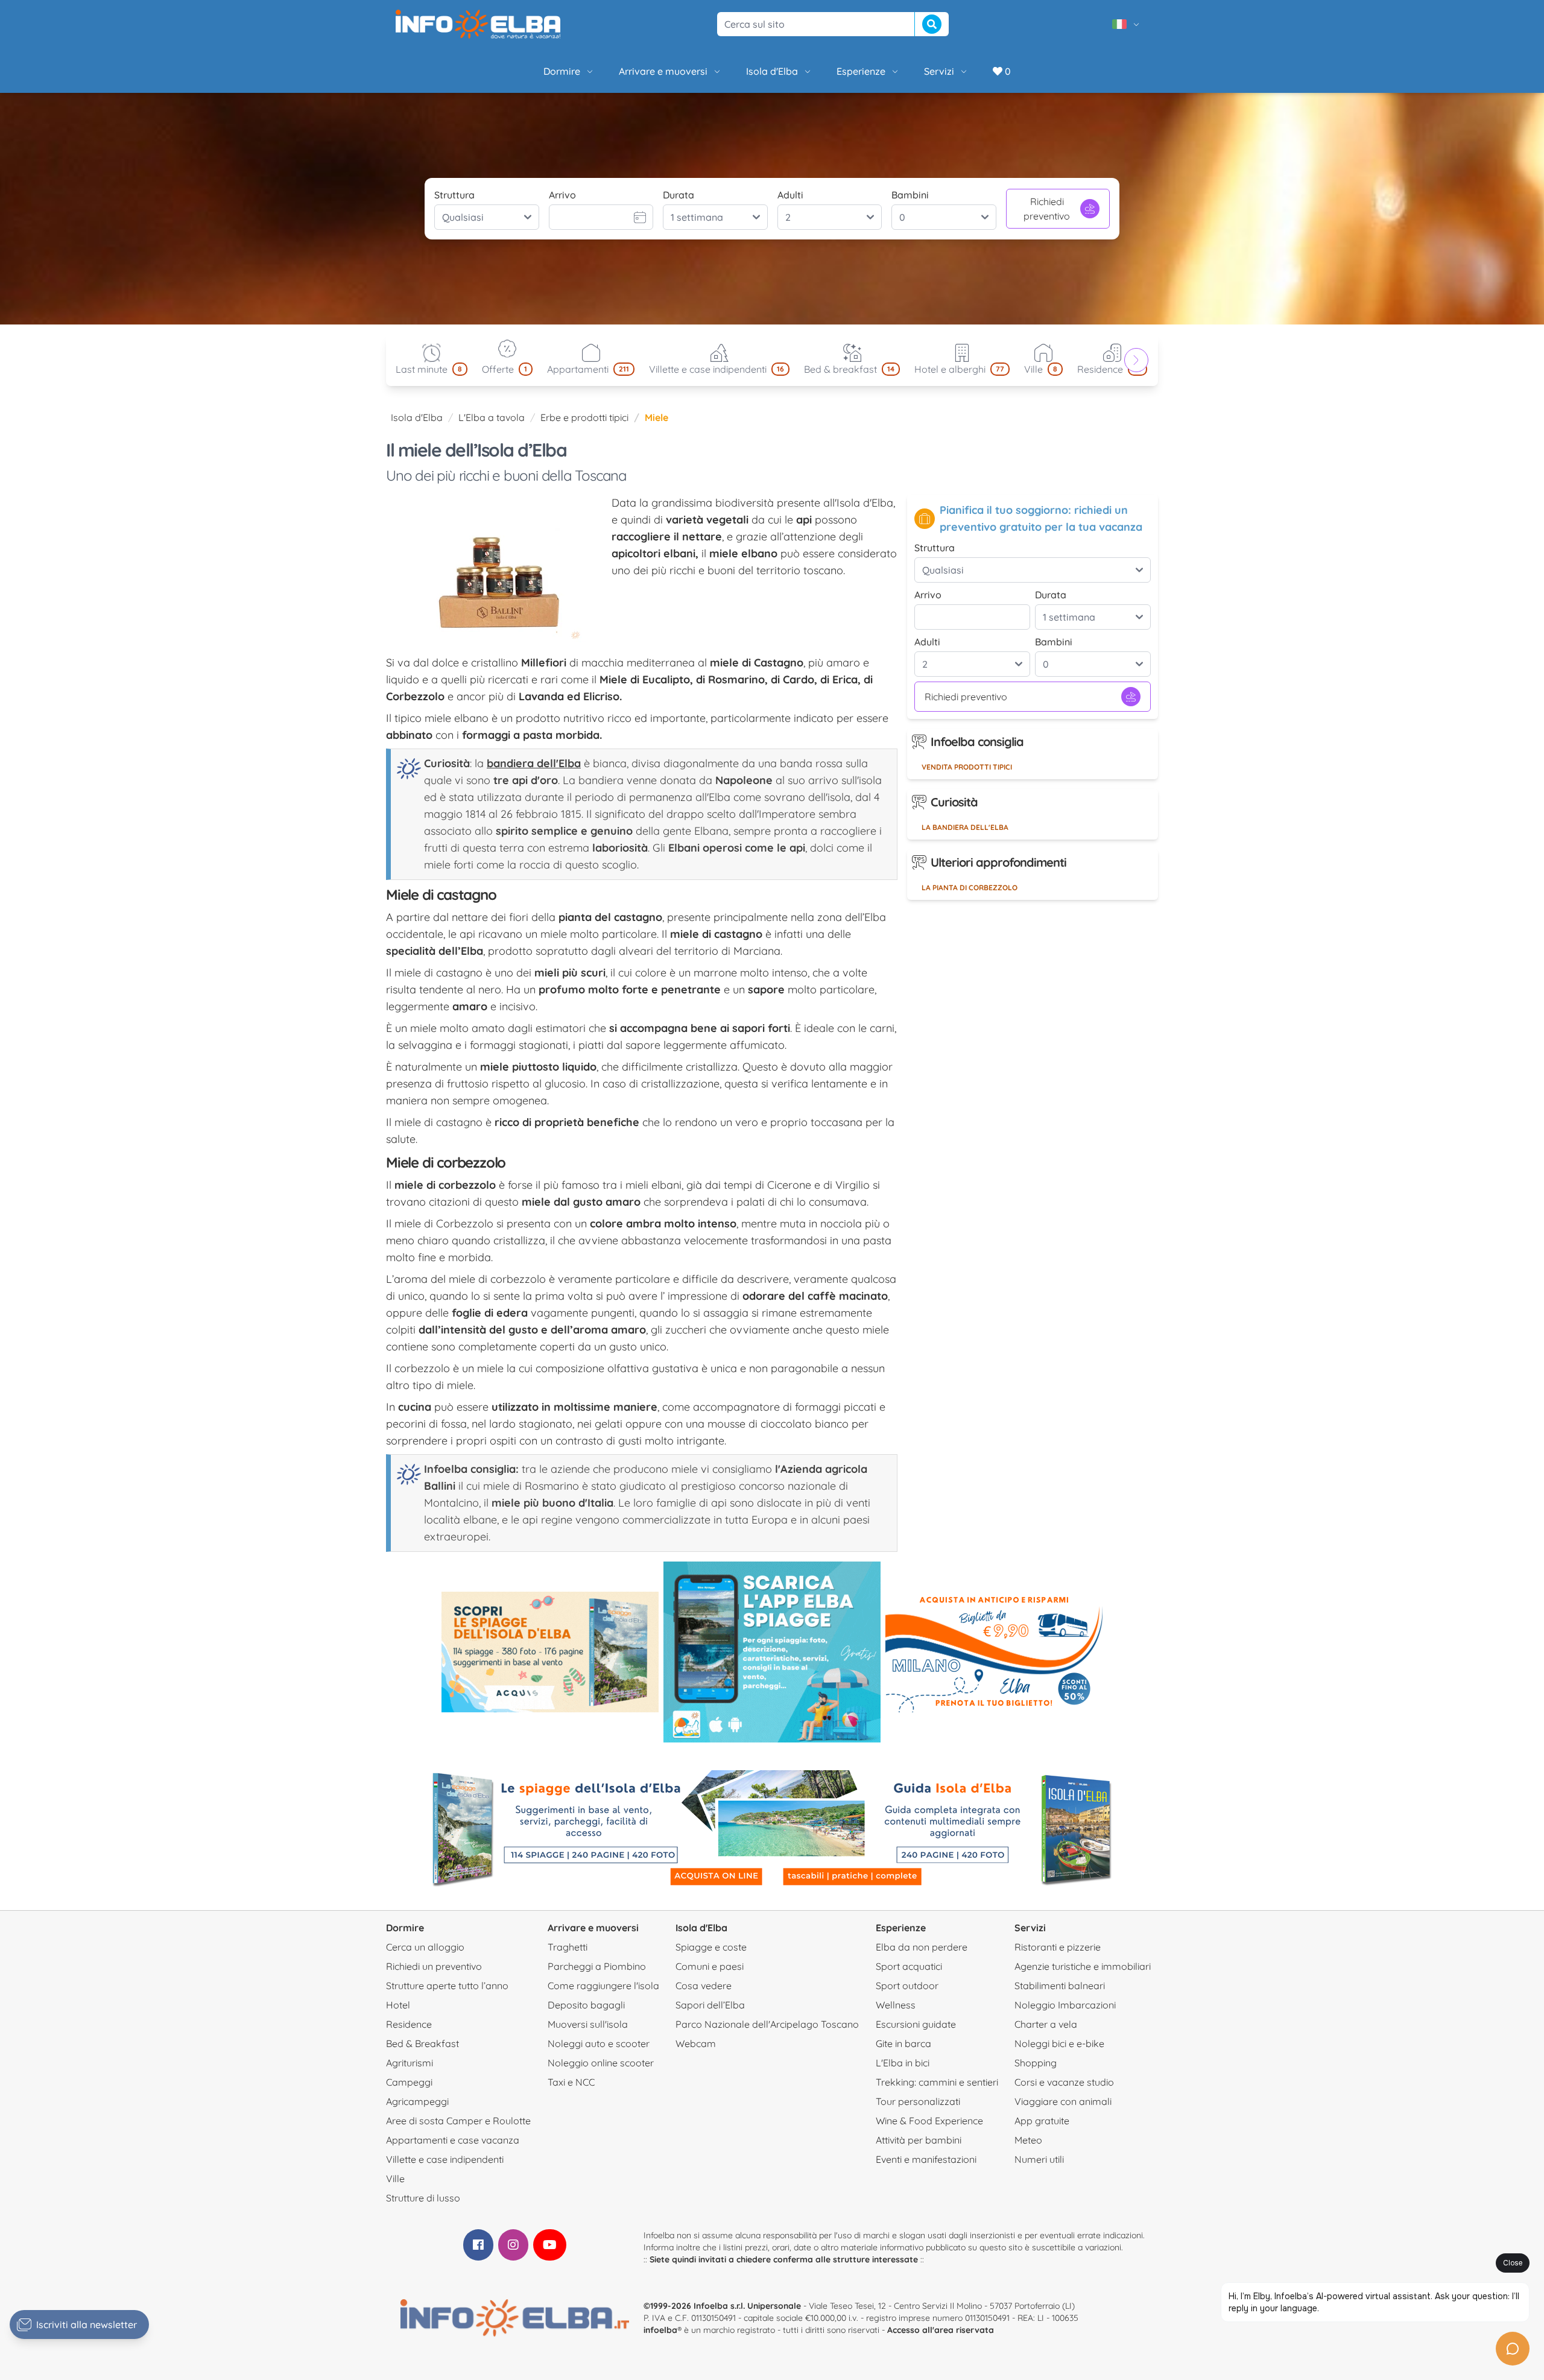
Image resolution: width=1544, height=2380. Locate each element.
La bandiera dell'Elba (965, 827)
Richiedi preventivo (1047, 209)
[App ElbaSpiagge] (772, 1652)
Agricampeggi (417, 2101)
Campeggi (409, 2082)
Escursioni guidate (916, 2024)
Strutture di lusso (423, 2198)
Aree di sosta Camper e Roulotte (458, 2121)
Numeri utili (1039, 2159)
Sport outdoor (907, 1986)
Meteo (1028, 2140)
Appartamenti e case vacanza (453, 2140)
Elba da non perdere (922, 1947)
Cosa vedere (704, 1986)
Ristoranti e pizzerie (1058, 1947)
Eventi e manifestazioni (926, 2159)
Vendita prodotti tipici (967, 767)
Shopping (1036, 2063)
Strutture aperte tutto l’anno (447, 1986)
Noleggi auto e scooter (599, 2043)
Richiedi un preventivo (434, 1966)
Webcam (696, 2043)
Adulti (790, 195)
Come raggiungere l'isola (603, 1986)
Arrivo (562, 195)
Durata (679, 195)
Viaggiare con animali (1063, 2101)
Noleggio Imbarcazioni (1065, 2005)
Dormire (562, 71)
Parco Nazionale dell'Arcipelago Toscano (767, 2024)
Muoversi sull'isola (588, 2024)
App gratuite (1042, 2121)
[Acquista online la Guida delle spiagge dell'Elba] (550, 1652)
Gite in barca (903, 2043)
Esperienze (861, 71)
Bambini (910, 195)
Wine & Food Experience (929, 2121)
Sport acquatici (909, 1966)
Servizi (939, 71)
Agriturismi (410, 2063)
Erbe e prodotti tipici (584, 417)
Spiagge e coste (711, 1947)
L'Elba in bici (903, 2063)
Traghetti (568, 1947)
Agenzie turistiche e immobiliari (1083, 1966)
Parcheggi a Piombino (597, 1966)
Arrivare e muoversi (663, 71)
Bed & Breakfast (422, 2043)
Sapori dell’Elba (710, 2005)
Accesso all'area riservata (941, 2330)
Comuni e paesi (710, 1966)
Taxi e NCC (571, 2082)
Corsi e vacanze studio (1064, 2082)
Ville (395, 2179)
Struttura (454, 195)
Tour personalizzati (918, 2101)
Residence (409, 2024)
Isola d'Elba (772, 71)
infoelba (660, 2330)
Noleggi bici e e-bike (1059, 2043)
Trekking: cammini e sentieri (937, 2082)
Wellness (896, 2005)
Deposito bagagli (586, 2005)
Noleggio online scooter (601, 2063)
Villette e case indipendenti (445, 2159)
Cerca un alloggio (425, 1947)
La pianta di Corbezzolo (970, 888)
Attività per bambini (919, 2140)
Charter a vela (1046, 2024)
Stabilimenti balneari (1060, 1986)
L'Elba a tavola (492, 417)
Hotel (398, 2005)
